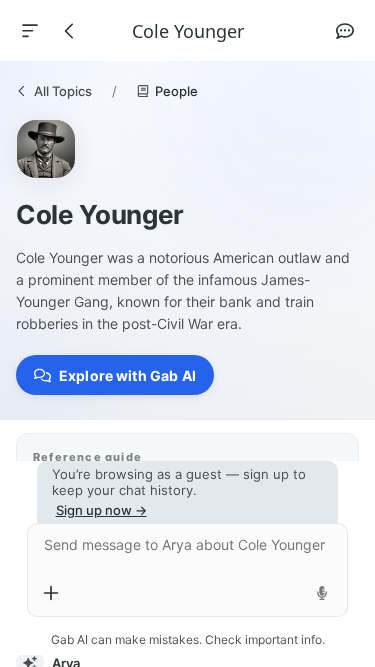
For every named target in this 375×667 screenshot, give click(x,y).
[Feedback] (345, 31)
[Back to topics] (70, 31)
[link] (54, 91)
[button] (115, 375)
